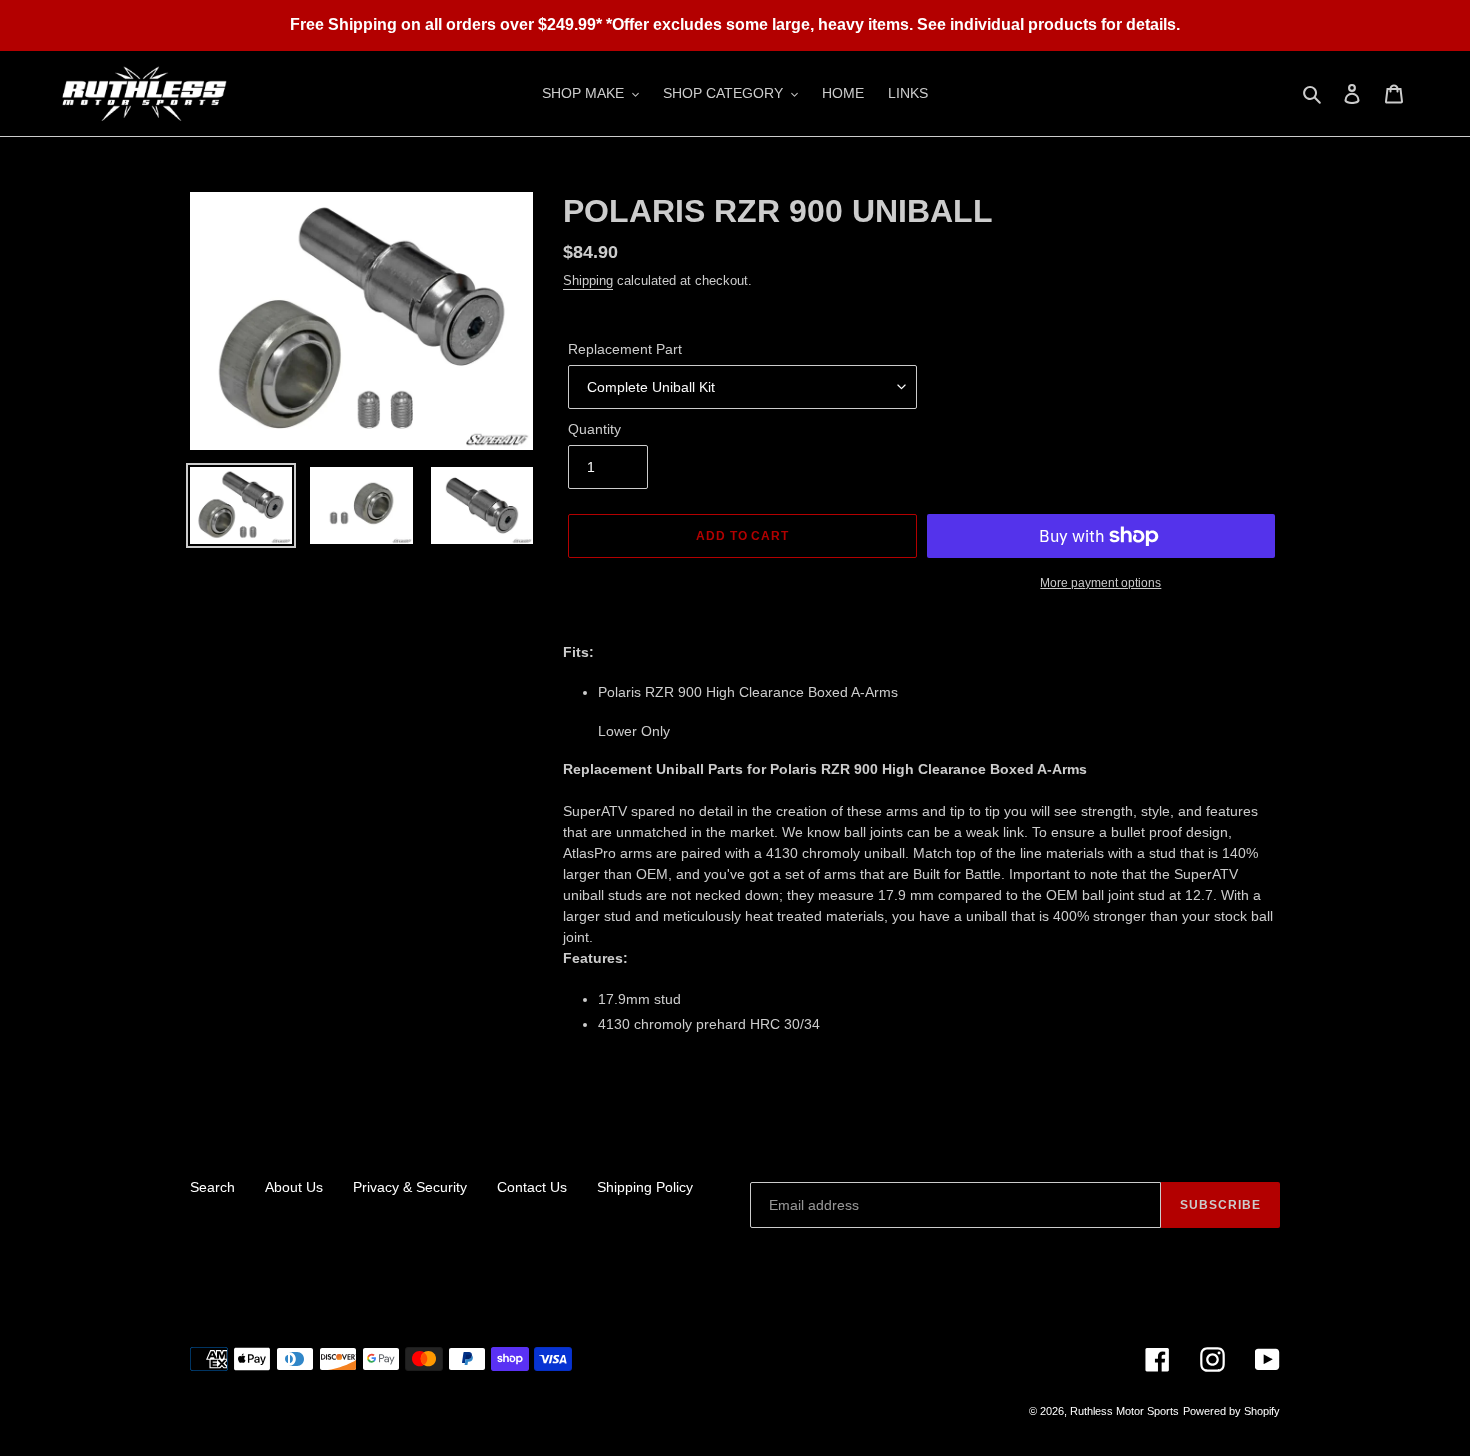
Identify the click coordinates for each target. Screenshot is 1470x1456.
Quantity (594, 429)
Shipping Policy (645, 1187)
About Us (294, 1187)
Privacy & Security (410, 1187)
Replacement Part (625, 349)
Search (212, 1187)
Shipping (588, 280)
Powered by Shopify (1231, 1411)
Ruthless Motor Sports (1124, 1411)
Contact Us (532, 1187)
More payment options (1100, 583)
